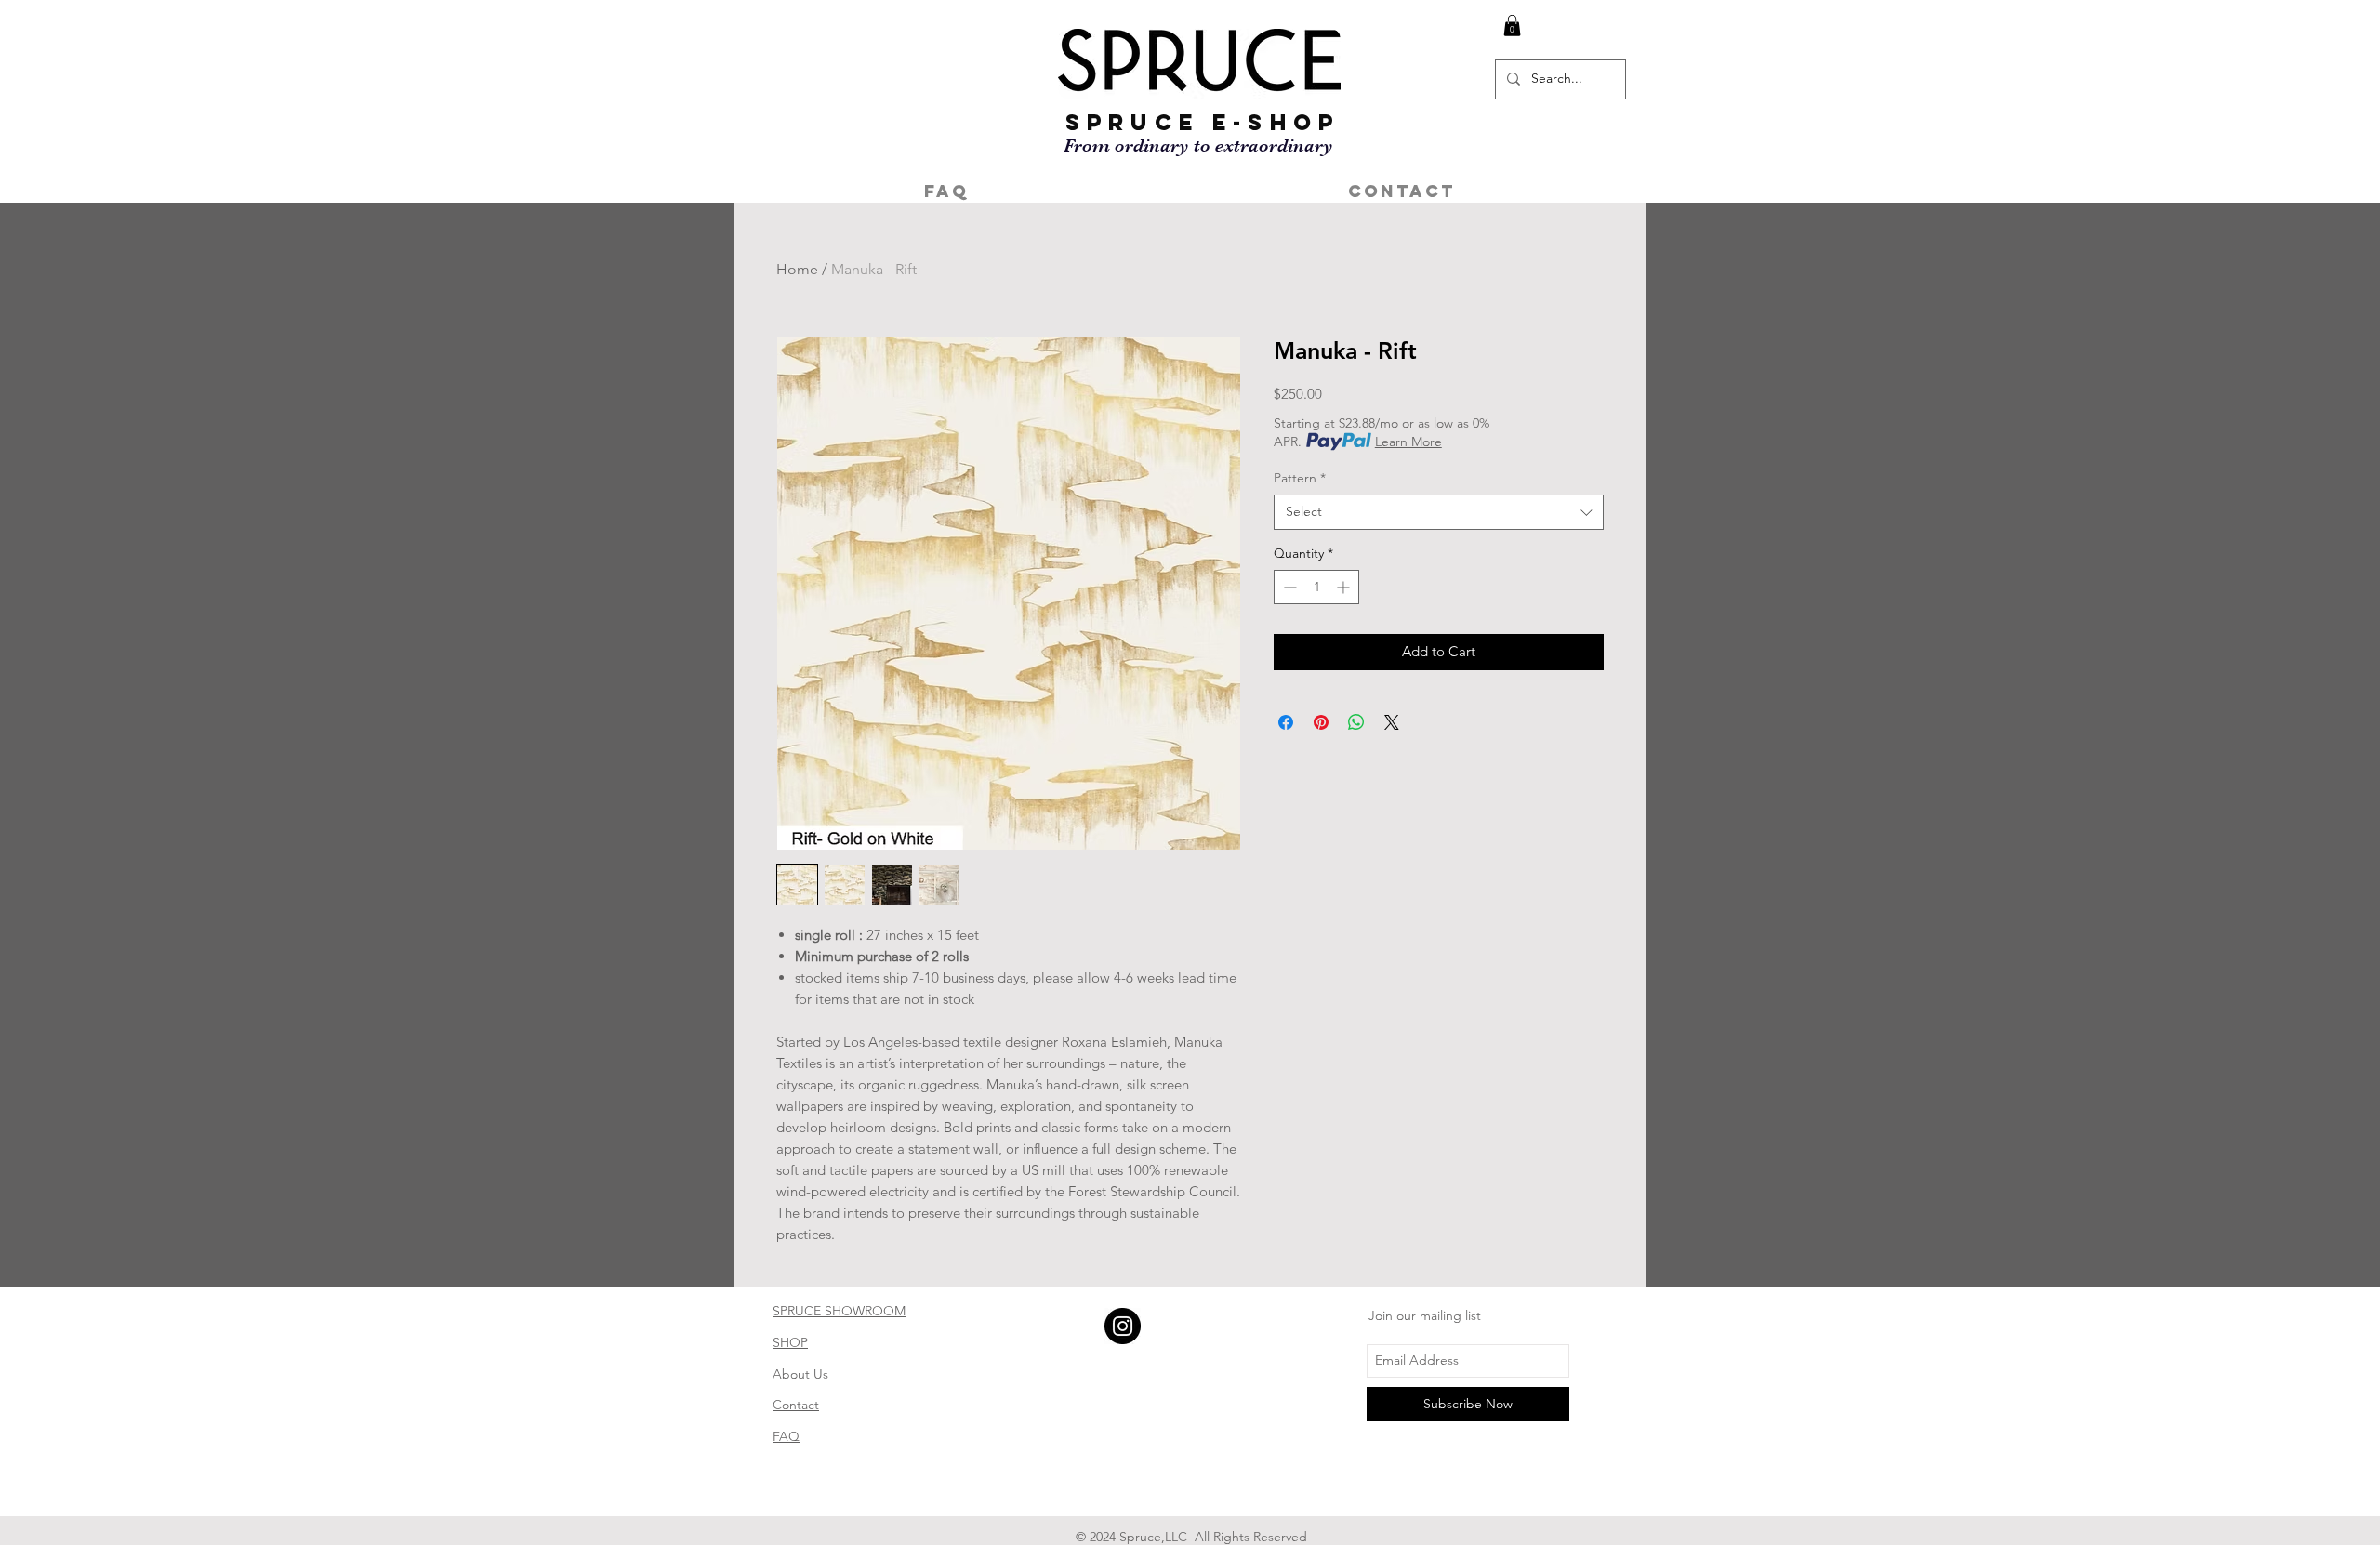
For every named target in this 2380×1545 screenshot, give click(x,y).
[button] (1512, 26)
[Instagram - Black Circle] (1123, 1326)
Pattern (1300, 478)
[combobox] (1439, 512)
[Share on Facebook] (1286, 722)
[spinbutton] (1316, 587)
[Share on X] (1392, 722)
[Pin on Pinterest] (1321, 722)
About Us (800, 1374)
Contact (796, 1405)
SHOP (790, 1342)
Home (797, 269)
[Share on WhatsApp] (1356, 722)
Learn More (1408, 442)
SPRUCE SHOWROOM (839, 1311)
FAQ (786, 1436)
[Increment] (1345, 587)
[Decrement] (1288, 587)
